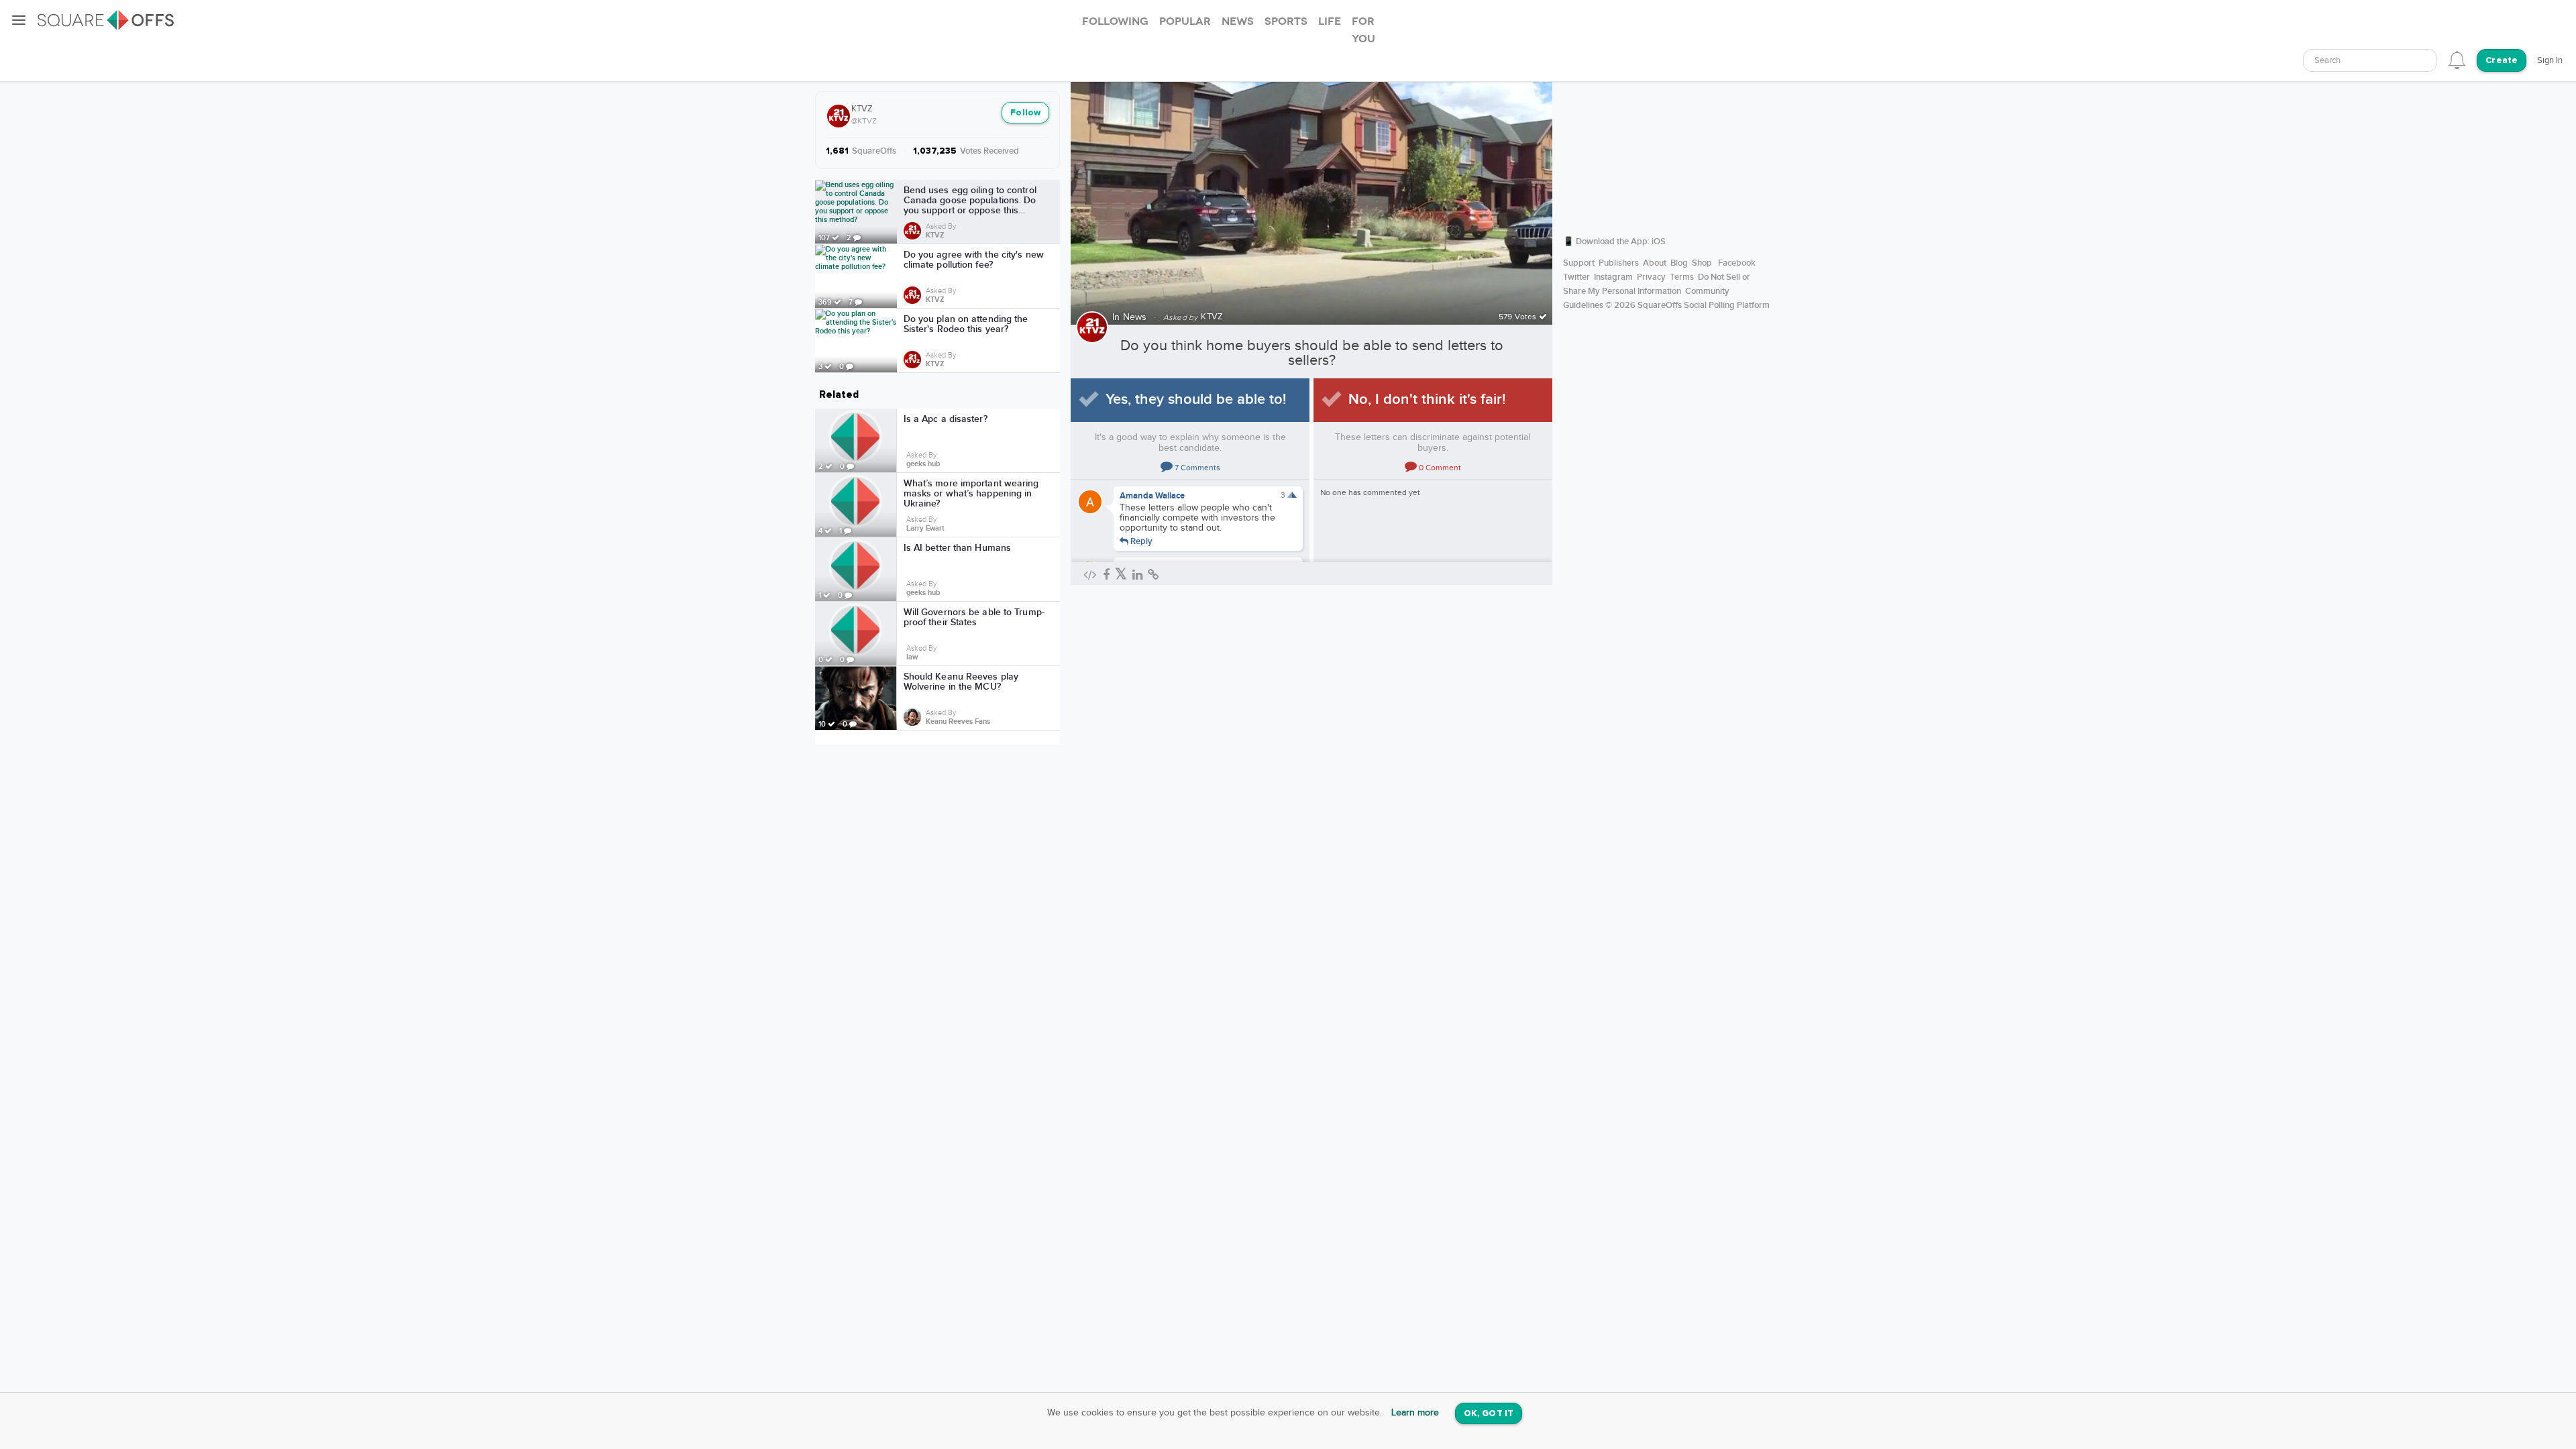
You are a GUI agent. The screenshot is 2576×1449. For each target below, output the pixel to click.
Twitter (1576, 277)
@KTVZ (864, 121)
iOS (1659, 241)
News (1135, 317)
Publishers (1619, 263)
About (1655, 263)
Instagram (1613, 277)
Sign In (2550, 60)
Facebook (1737, 263)
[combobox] (2370, 60)
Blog (1679, 263)
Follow (1025, 113)
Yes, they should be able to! (1196, 399)
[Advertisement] (1667, 138)
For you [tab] (1363, 30)
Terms (1682, 277)
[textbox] (2370, 61)
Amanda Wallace (1152, 496)
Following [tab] (1115, 21)
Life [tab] (1330, 21)
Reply (1140, 541)
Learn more (1415, 1413)
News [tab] (1238, 21)
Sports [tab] (1286, 21)
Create (2502, 61)
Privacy (1651, 277)
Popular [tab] (1185, 21)
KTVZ (862, 109)
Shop (1702, 263)
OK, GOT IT (1489, 1414)
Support (1579, 263)
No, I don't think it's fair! (1427, 399)
